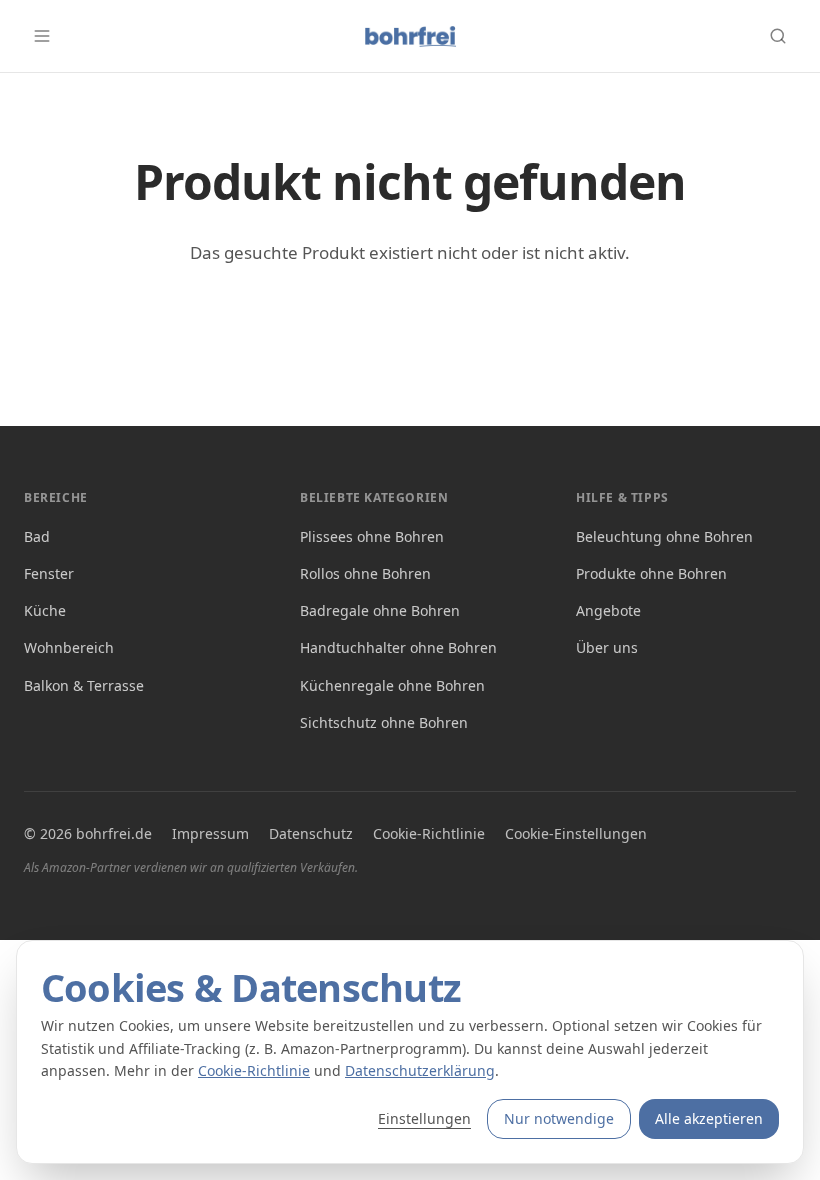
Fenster (49, 573)
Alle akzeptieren (709, 1118)
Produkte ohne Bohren (651, 573)
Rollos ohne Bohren (365, 573)
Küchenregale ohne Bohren (392, 685)
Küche (45, 610)
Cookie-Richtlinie (429, 833)
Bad (37, 536)
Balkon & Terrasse (84, 685)
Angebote (608, 610)
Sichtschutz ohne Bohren (384, 722)
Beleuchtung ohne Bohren (664, 536)
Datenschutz (311, 833)
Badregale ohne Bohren (380, 610)
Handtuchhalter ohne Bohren (398, 647)
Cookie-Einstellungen (576, 833)
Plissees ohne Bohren (372, 536)
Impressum (210, 833)
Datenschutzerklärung (420, 1070)
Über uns (607, 647)
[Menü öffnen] (42, 36)
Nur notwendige (559, 1118)
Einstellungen (424, 1118)
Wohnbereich (69, 647)
